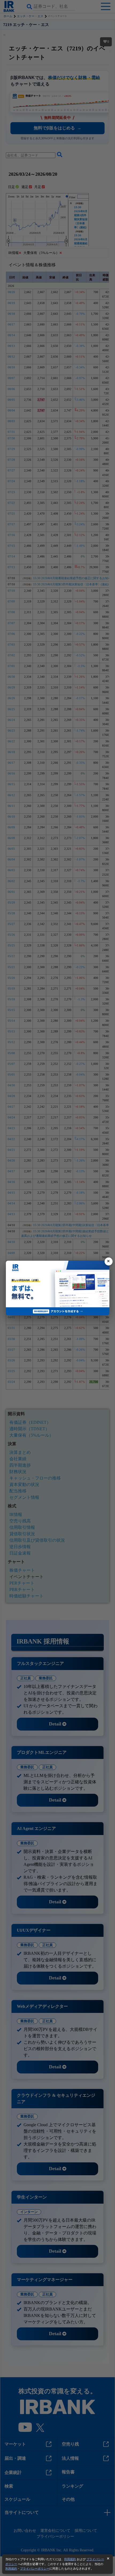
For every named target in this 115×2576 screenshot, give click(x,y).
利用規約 (70, 2559)
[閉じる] (109, 1261)
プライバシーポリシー (35, 2568)
